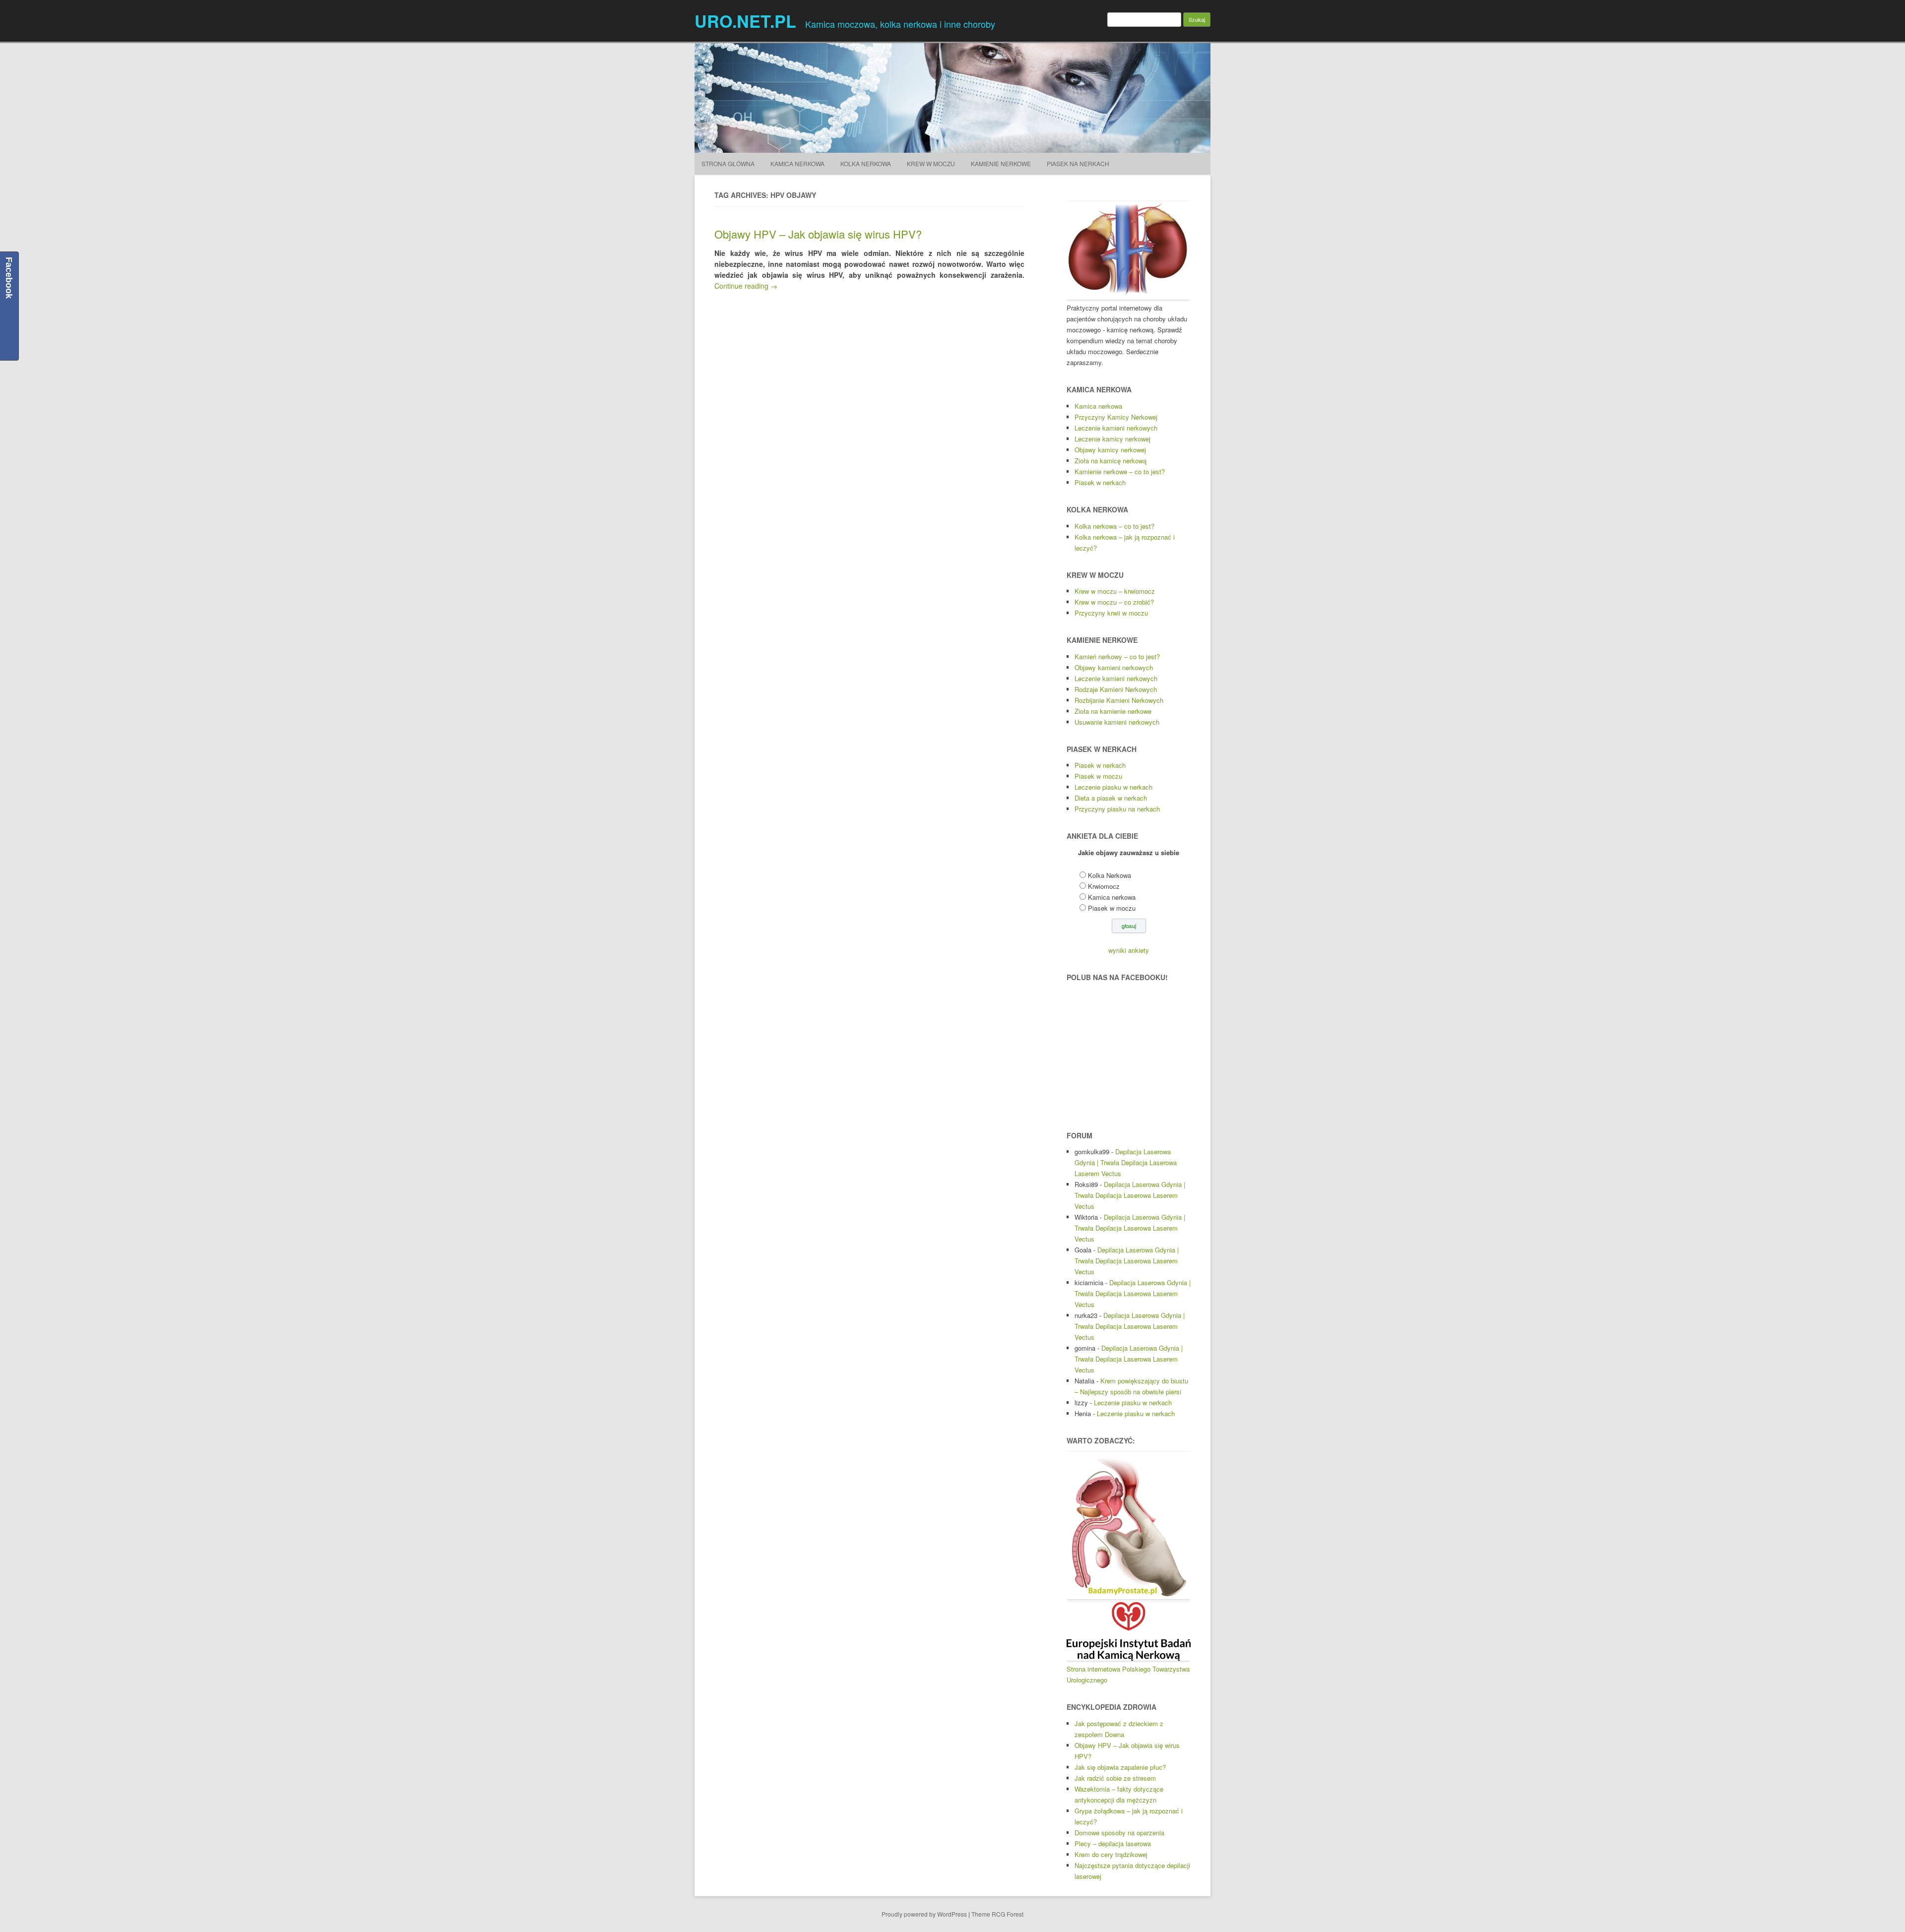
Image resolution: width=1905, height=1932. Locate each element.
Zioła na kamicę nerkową (1111, 461)
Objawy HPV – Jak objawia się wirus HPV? (818, 234)
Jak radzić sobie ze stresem (1115, 1778)
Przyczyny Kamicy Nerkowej (1116, 417)
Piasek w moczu (1098, 776)
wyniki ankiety (1129, 950)
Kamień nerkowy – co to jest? (1117, 656)
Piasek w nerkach (1100, 482)
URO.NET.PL (745, 21)
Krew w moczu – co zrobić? (1114, 602)
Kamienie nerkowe (1001, 163)
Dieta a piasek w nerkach (1111, 798)
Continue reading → (746, 286)
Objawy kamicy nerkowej (1110, 450)
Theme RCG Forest (997, 1914)
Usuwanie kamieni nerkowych (1117, 722)
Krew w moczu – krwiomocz (1115, 591)
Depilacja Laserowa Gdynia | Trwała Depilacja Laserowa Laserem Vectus (1126, 1162)
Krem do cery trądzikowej (1111, 1854)
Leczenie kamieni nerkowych (1116, 428)
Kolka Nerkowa (866, 163)
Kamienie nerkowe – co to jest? (1120, 471)
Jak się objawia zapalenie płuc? (1120, 1767)
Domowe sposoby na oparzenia (1119, 1833)
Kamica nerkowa (1098, 406)
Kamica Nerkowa (797, 163)
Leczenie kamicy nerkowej (1112, 439)
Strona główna (728, 163)
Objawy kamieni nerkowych (1114, 667)
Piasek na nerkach (1078, 163)
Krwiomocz (1104, 886)
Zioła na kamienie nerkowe (1113, 711)
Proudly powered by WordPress (924, 1914)
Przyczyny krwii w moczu (1111, 613)
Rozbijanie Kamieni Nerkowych (1119, 700)
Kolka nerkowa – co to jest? (1114, 526)
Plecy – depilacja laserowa (1113, 1843)
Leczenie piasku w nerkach (1113, 787)
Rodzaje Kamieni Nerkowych (1116, 689)
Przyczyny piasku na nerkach (1117, 809)
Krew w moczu (931, 163)
